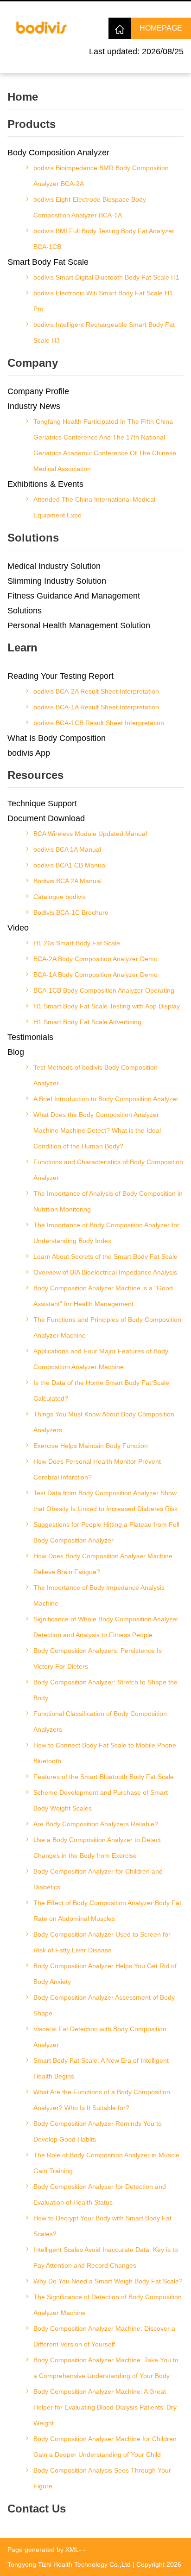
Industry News (34, 406)
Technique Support (42, 803)
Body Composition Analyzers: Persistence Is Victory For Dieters (98, 1658)
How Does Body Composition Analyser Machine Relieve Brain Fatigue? (103, 1564)
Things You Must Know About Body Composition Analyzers (104, 1422)
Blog (16, 1052)
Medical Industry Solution (54, 566)
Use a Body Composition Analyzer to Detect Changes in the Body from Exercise (97, 1848)
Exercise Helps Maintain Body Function (91, 1446)
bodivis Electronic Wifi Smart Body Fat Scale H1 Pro (103, 301)
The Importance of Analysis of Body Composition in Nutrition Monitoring (108, 1201)
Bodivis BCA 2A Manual (67, 881)
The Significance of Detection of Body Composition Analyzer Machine (108, 2305)
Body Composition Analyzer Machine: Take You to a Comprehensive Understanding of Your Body (106, 2368)
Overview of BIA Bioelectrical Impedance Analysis (105, 1272)
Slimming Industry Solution (57, 581)
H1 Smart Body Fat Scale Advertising (87, 1022)
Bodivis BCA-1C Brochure (71, 912)
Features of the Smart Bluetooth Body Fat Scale (104, 1777)
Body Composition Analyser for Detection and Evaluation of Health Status (100, 2194)
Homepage (161, 28)
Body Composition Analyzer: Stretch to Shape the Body (105, 1690)
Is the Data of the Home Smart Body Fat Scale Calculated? (101, 1390)
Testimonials (30, 1037)
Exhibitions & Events (45, 484)
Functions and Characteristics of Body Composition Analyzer (108, 1170)
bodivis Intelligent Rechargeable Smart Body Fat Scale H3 (104, 332)
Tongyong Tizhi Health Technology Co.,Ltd (69, 2564)
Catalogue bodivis (60, 897)
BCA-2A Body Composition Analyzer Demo (95, 959)
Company (33, 363)
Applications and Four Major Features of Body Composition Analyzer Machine (101, 1359)
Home (23, 97)
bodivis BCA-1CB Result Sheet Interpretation (99, 723)
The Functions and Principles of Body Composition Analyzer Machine (107, 1327)
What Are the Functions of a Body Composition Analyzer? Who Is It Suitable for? (102, 2100)
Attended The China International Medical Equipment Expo (94, 507)
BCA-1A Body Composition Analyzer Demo (95, 975)
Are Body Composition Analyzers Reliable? (96, 1824)
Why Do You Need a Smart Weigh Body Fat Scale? (108, 2281)
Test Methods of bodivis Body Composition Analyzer (95, 1075)
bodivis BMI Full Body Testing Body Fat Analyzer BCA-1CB (104, 239)
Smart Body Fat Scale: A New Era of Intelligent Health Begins (101, 2068)
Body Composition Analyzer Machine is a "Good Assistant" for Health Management (103, 1296)
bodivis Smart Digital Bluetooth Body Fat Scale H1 (106, 277)
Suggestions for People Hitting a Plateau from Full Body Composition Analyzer (106, 1532)
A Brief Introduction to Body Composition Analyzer (106, 1099)
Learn (22, 647)
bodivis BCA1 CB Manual (70, 865)
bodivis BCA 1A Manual (67, 849)
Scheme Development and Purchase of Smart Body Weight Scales (101, 1800)
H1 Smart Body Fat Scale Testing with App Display (107, 1006)
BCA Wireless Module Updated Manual (90, 834)
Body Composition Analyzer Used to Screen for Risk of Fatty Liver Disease (102, 1942)
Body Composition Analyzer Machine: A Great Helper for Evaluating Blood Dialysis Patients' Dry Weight (105, 2407)
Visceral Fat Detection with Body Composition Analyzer (100, 2037)
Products (32, 124)
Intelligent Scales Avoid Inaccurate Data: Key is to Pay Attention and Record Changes (106, 2257)
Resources (35, 775)
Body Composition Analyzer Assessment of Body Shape (104, 2005)
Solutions (33, 538)
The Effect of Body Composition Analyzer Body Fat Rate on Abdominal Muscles (107, 1911)
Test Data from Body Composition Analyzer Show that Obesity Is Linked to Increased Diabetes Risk (105, 1501)
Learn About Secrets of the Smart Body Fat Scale (105, 1256)
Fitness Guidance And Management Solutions (74, 603)
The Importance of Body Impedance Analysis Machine (99, 1595)
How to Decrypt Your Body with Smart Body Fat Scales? (102, 2226)
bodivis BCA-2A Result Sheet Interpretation (96, 691)
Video (18, 928)
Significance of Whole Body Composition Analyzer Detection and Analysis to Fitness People (106, 1627)
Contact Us (37, 2509)
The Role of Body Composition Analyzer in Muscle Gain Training (106, 2163)
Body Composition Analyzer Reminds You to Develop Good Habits (98, 2131)
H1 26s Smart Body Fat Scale (77, 943)
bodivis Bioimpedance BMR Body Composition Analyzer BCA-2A (101, 176)
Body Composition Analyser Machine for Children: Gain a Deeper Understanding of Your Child (106, 2447)
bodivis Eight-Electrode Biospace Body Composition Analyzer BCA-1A (90, 207)
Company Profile (38, 391)
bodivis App (29, 753)
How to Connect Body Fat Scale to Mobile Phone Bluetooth (105, 1753)
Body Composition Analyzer (58, 153)
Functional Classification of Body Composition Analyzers (100, 1722)
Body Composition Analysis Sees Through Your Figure (102, 2478)
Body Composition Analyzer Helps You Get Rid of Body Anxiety (105, 1974)
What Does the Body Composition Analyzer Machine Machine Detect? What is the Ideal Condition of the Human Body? (97, 1130)
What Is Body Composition (57, 738)
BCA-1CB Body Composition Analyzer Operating (104, 990)
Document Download (46, 818)
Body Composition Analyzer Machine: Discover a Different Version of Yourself (104, 2336)
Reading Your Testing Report (60, 676)
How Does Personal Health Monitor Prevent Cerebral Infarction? (97, 1469)
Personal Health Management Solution (79, 625)
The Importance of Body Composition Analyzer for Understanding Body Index (106, 1233)
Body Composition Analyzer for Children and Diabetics (98, 1879)
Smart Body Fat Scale (48, 262)
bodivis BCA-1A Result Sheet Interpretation (96, 707)
